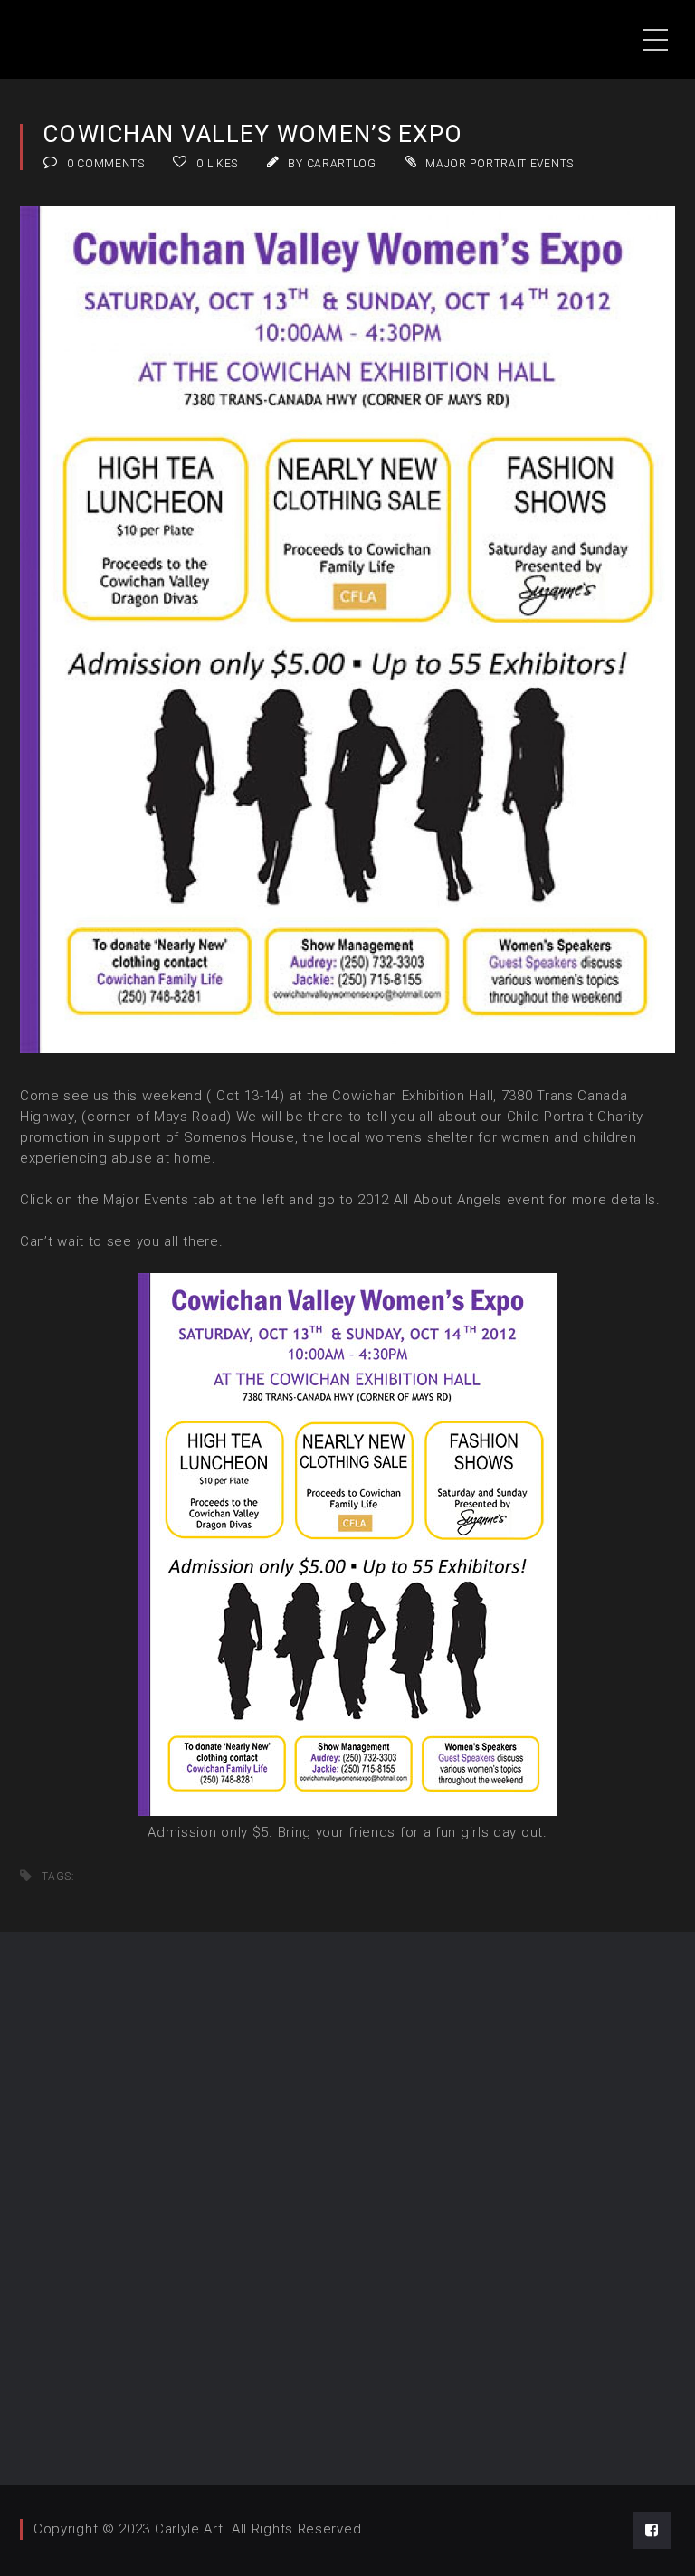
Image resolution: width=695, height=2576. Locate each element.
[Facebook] (652, 2530)
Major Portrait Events (500, 164)
